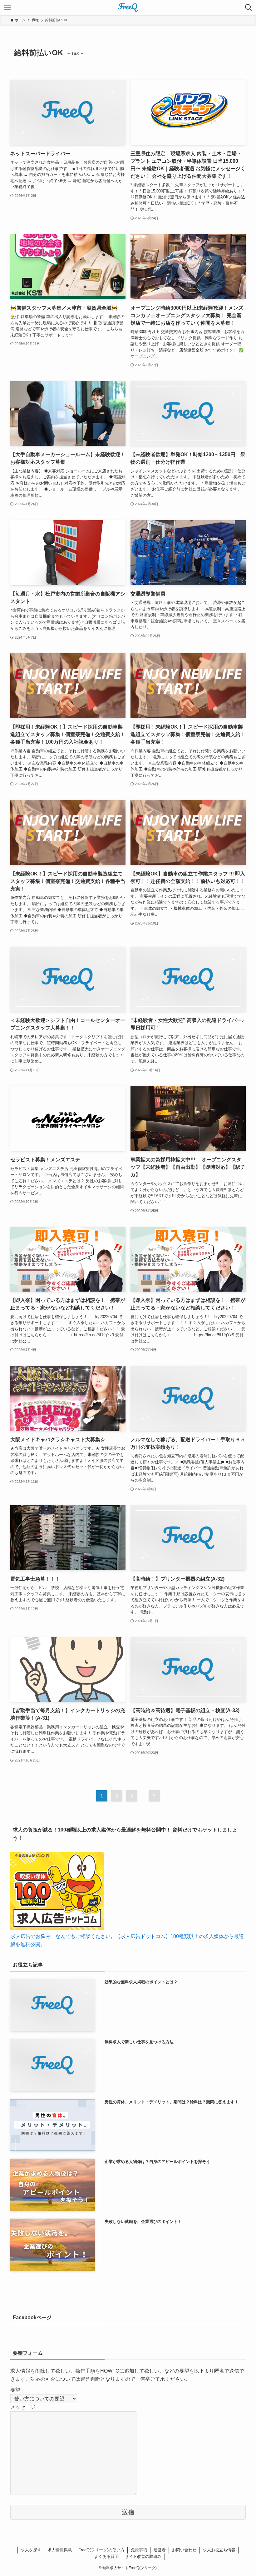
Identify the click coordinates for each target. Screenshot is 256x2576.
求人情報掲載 (60, 2550)
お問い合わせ (184, 2550)
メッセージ (23, 2407)
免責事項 (139, 2550)
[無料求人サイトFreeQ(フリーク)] (128, 7)
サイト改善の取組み (143, 2556)
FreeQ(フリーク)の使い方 (101, 2550)
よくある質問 (106, 2556)
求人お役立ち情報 (219, 2550)
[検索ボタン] (249, 7)
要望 (15, 2390)
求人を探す (31, 2550)
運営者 (160, 2550)
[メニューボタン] (7, 7)
